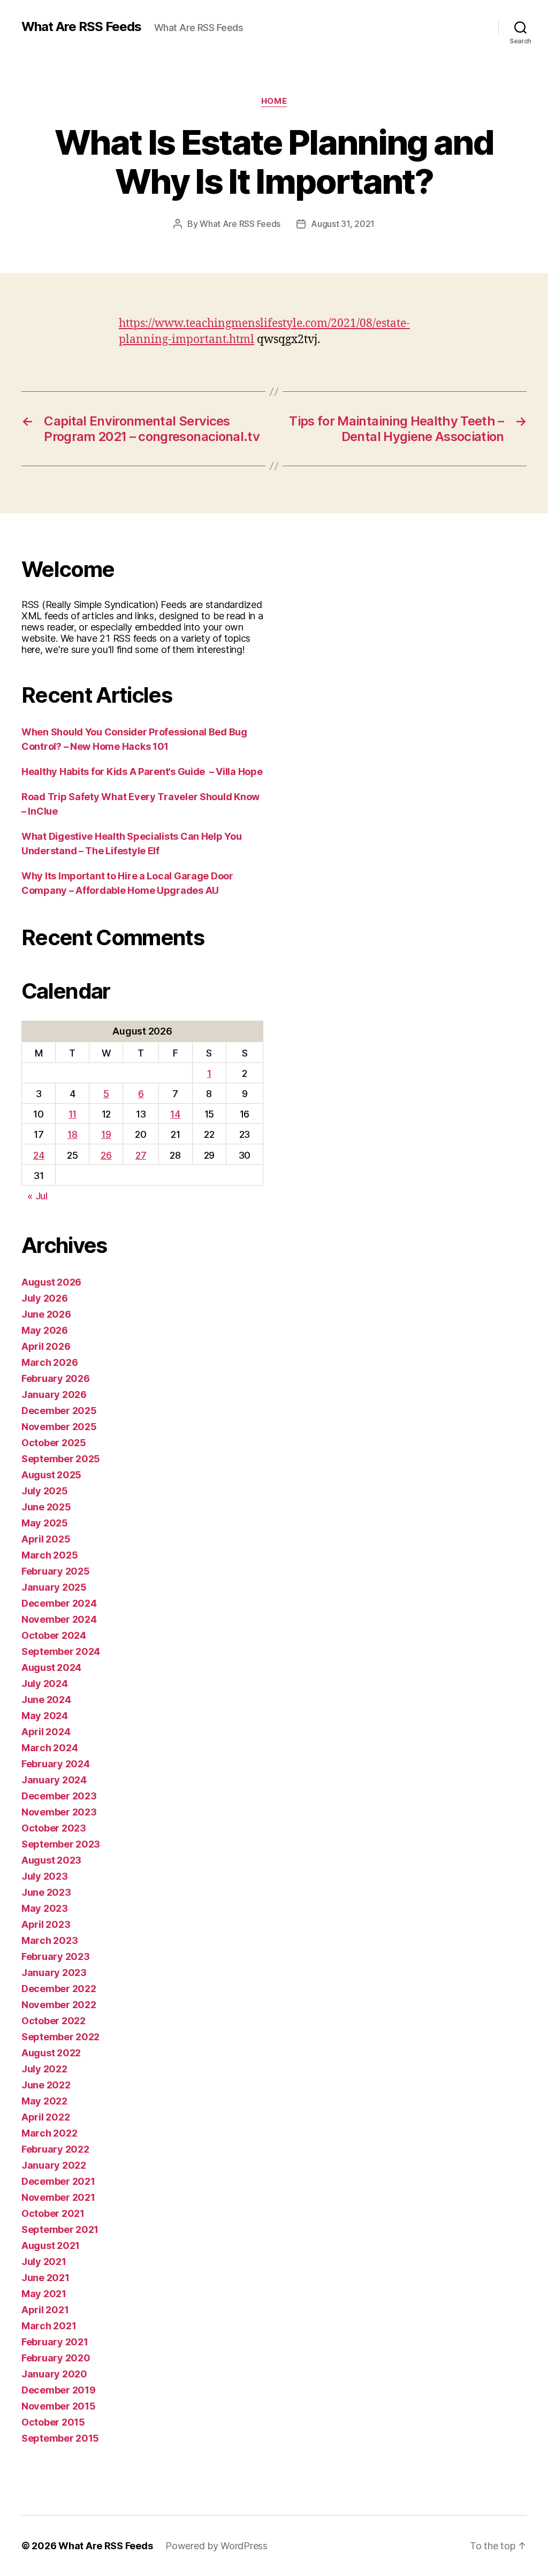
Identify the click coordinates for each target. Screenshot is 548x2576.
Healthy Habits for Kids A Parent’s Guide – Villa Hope (142, 772)
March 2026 (50, 1362)
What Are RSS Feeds (81, 27)
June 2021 (45, 2278)
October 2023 (54, 1828)
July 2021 (44, 2262)
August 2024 (51, 1667)
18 (72, 1134)
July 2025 (45, 1491)
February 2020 (56, 2358)
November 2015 (59, 2406)
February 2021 (55, 2342)
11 (73, 1114)
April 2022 (45, 2117)
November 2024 (59, 1619)
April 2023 (46, 1924)
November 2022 (59, 2005)
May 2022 (44, 2101)
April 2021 (45, 2310)
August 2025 (51, 1475)
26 (106, 1155)
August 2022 (51, 2053)
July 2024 (45, 1684)
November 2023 (59, 1812)
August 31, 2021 (343, 224)
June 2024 (46, 1700)
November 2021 (58, 2197)
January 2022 (54, 2165)
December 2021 (58, 2181)
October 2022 (54, 2021)
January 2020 (54, 2374)
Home (274, 101)
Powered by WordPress (216, 2546)
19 (106, 1134)
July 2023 (45, 1876)
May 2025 (45, 1523)
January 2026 (54, 1395)
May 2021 (44, 2294)
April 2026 (46, 1346)
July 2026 (45, 1298)
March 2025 (50, 1555)
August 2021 (51, 2246)
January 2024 (54, 1780)
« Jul (37, 1196)
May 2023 (45, 1908)
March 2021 (49, 2326)
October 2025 (54, 1443)
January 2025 (54, 1587)
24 (39, 1155)
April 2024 (46, 1732)
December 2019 (59, 2390)
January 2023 (54, 1973)
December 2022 (59, 1989)
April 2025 (46, 1539)
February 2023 (56, 1956)
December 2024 (59, 1603)
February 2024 (56, 1764)
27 (141, 1155)
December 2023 (59, 1796)
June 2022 (46, 2085)
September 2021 (60, 2229)
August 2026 (51, 1282)
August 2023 (51, 1860)
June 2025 (46, 1507)
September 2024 (61, 1651)
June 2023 (46, 1892)
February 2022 (55, 2149)
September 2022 (60, 2037)
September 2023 (61, 1844)
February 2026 (56, 1378)
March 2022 (49, 2133)
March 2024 (50, 1748)
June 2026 (46, 1314)
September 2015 (60, 2438)
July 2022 (44, 2069)
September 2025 (61, 1459)
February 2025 (56, 1571)
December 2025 (59, 1411)
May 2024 (45, 1716)
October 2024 (54, 1635)
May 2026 (45, 1330)
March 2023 (50, 1940)
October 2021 (53, 2213)
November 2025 (59, 1427)
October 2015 (53, 2422)
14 (175, 1114)
